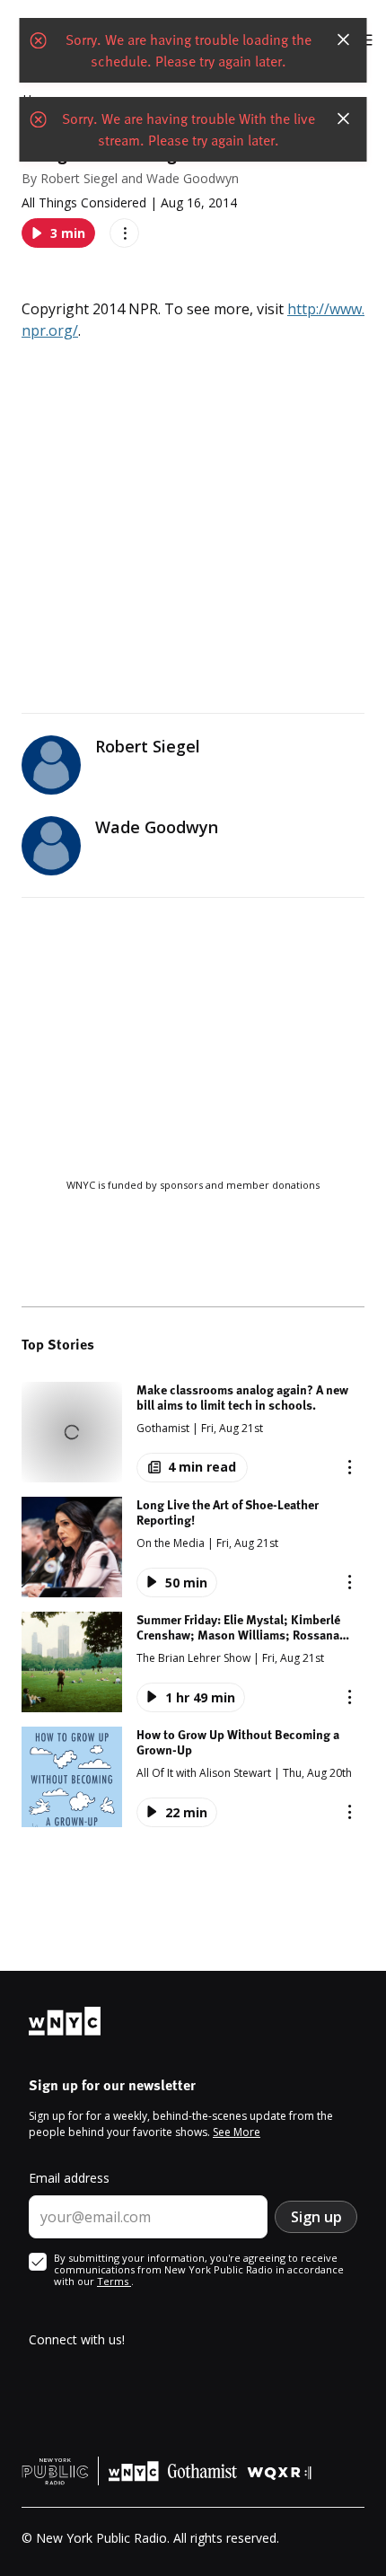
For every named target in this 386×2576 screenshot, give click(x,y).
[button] (193, 1432)
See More (237, 2132)
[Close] (344, 40)
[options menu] (124, 233)
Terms (114, 2281)
